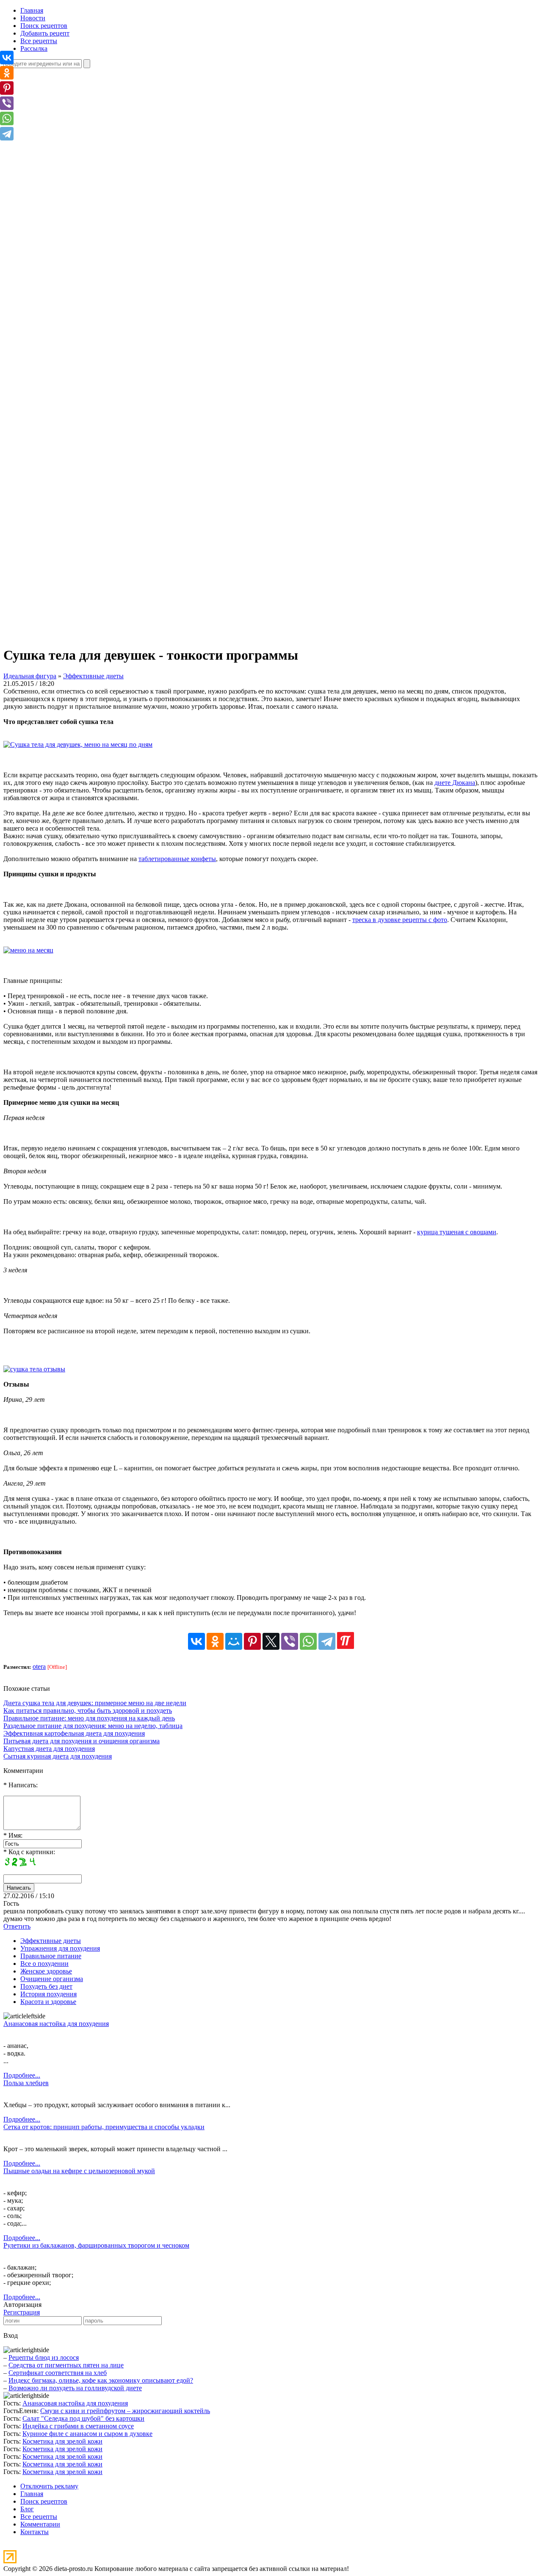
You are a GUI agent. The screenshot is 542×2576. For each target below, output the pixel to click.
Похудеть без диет (46, 1986)
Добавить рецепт (45, 33)
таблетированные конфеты (177, 859)
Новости (33, 18)
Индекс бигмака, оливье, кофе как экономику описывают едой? (101, 2380)
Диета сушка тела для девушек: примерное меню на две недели (95, 1703)
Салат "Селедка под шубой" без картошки (83, 2418)
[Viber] (290, 1641)
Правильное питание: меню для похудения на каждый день (89, 1718)
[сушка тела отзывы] (34, 1369)
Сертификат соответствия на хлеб (58, 2373)
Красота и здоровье (48, 2002)
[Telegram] (327, 1641)
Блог (27, 2509)
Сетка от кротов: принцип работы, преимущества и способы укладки (104, 2127)
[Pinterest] (252, 1641)
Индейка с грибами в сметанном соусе (78, 2426)
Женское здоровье (46, 1971)
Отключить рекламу (49, 2486)
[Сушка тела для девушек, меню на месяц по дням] (78, 744)
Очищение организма (52, 1979)
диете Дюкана (455, 783)
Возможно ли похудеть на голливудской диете (75, 2388)
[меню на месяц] (28, 950)
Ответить (17, 1926)
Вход (11, 2335)
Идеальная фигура (30, 676)
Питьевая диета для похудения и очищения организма (82, 1741)
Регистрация (22, 2312)
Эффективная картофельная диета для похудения (74, 1733)
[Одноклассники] (215, 1641)
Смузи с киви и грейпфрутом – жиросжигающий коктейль (125, 2411)
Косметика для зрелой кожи (62, 2441)
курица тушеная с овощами (457, 1232)
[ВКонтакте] (196, 1641)
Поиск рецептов (44, 26)
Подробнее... (22, 2075)
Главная (32, 10)
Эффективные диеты (93, 676)
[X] (271, 1641)
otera (39, 1666)
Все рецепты (39, 41)
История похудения (48, 1994)
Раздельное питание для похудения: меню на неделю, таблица (93, 1726)
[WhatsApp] (308, 1641)
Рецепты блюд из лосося (44, 2357)
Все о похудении (44, 1964)
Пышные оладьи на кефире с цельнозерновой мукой (79, 2171)
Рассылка (34, 48)
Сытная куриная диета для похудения (58, 1756)
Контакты (35, 2532)
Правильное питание (51, 1956)
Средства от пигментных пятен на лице (66, 2365)
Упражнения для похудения (60, 1948)
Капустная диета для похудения (49, 1749)
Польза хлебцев (26, 2083)
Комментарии (40, 2524)
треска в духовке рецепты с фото (400, 920)
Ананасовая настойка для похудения (56, 2024)
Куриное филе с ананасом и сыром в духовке (87, 2434)
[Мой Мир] (234, 1641)
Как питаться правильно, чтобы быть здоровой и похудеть (88, 1710)
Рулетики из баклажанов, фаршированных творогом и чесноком (96, 2245)
